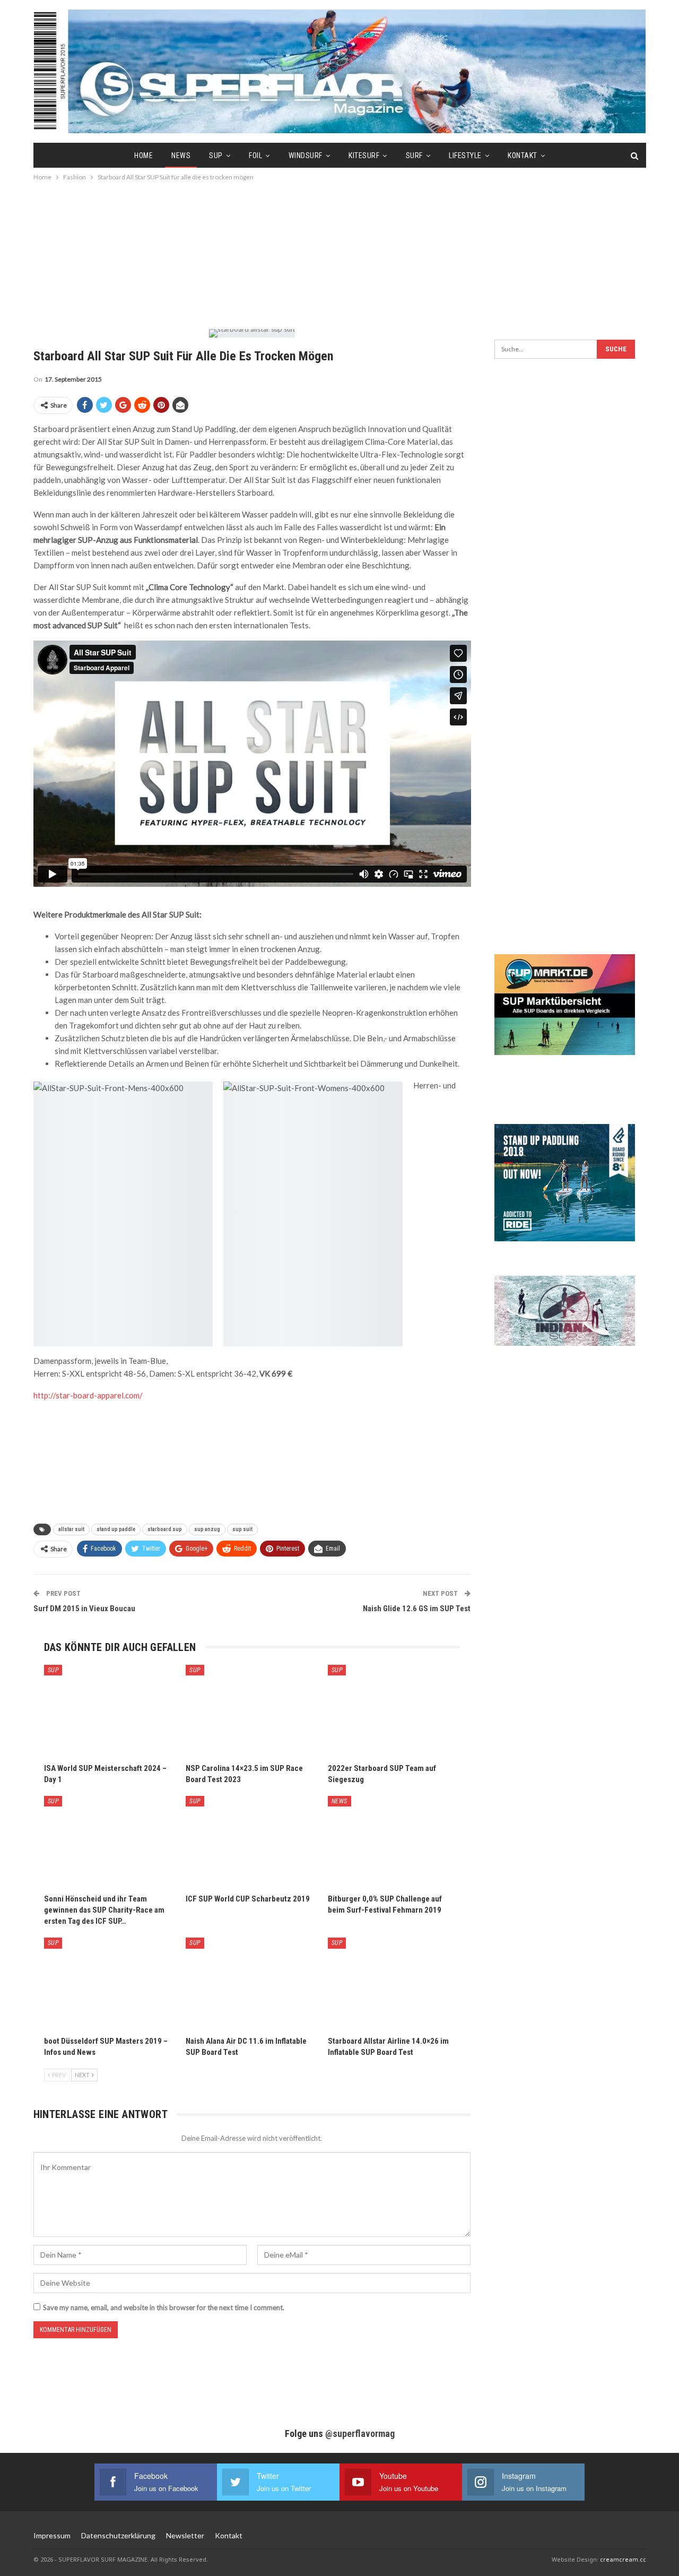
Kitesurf (364, 155)
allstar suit (71, 1529)
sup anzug (207, 1529)
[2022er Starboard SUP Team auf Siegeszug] (394, 1711)
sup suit (242, 1529)
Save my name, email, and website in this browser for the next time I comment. (164, 2307)
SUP (216, 155)
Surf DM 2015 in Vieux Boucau (84, 1609)
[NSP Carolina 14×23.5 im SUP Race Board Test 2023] (252, 1711)
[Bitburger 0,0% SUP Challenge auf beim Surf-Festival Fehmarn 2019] (394, 1842)
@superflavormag (360, 2434)
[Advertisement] (339, 255)
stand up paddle (116, 1529)
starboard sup (165, 1529)
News (181, 155)
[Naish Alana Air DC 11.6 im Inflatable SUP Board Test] (252, 1984)
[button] (23, 2553)
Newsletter (185, 2535)
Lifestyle (465, 155)
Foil (255, 155)
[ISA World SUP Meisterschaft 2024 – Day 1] (110, 1711)
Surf (414, 155)
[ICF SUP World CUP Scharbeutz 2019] (252, 1842)
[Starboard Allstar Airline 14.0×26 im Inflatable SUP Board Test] (394, 1984)
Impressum (52, 2535)
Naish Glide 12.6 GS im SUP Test (417, 1609)
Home (143, 155)
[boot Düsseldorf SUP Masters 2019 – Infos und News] (110, 1984)
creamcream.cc (623, 2559)
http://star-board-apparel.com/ (88, 1395)
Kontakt (523, 155)
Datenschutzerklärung (118, 2535)
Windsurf (306, 155)
